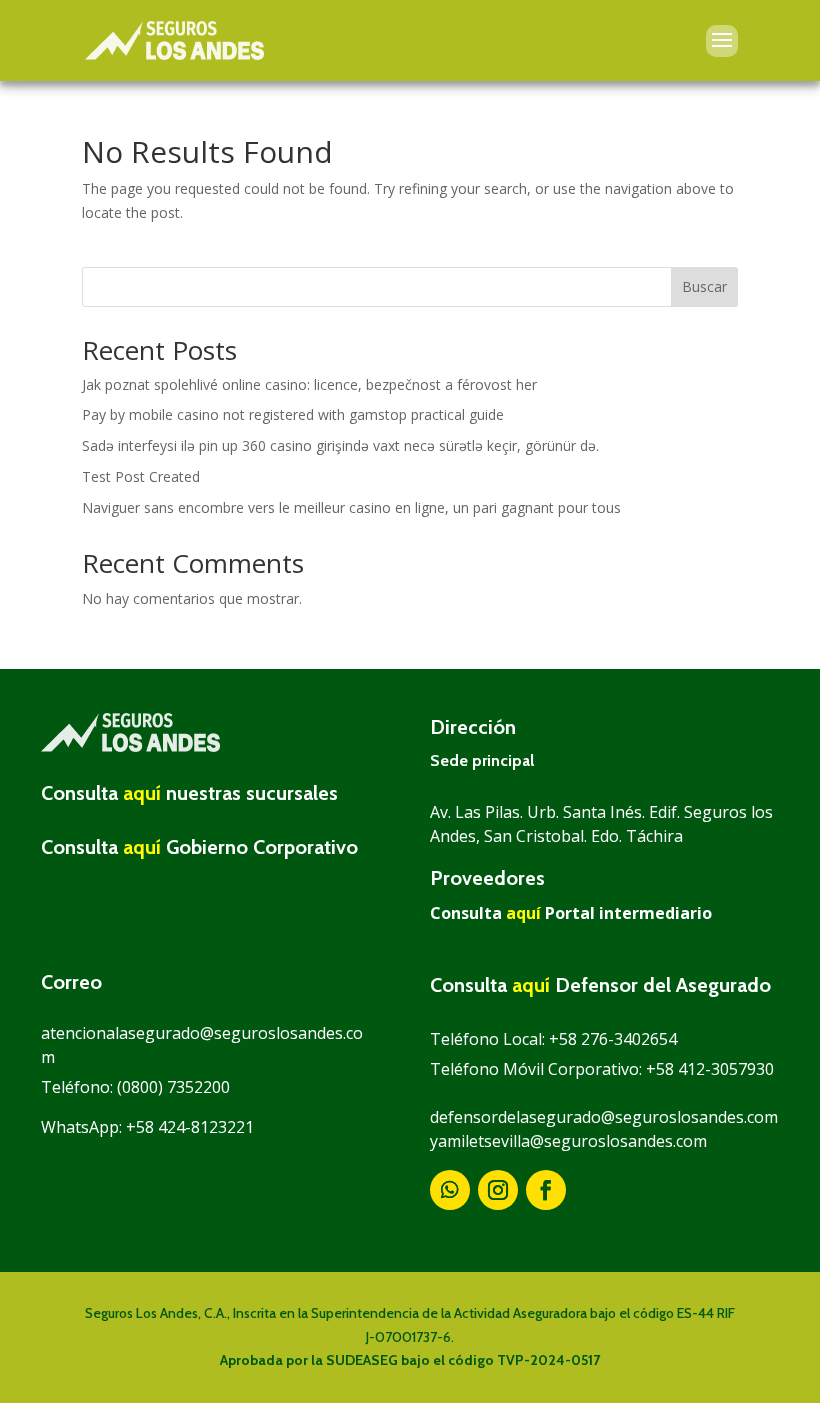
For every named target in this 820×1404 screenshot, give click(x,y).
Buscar (704, 286)
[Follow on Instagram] (498, 1190)
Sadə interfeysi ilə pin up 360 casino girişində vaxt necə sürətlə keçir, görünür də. (340, 445)
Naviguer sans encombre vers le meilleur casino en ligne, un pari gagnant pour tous (351, 507)
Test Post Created (141, 476)
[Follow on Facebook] (546, 1190)
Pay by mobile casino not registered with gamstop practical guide (293, 414)
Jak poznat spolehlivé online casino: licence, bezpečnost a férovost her (309, 384)
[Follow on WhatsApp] (450, 1190)
